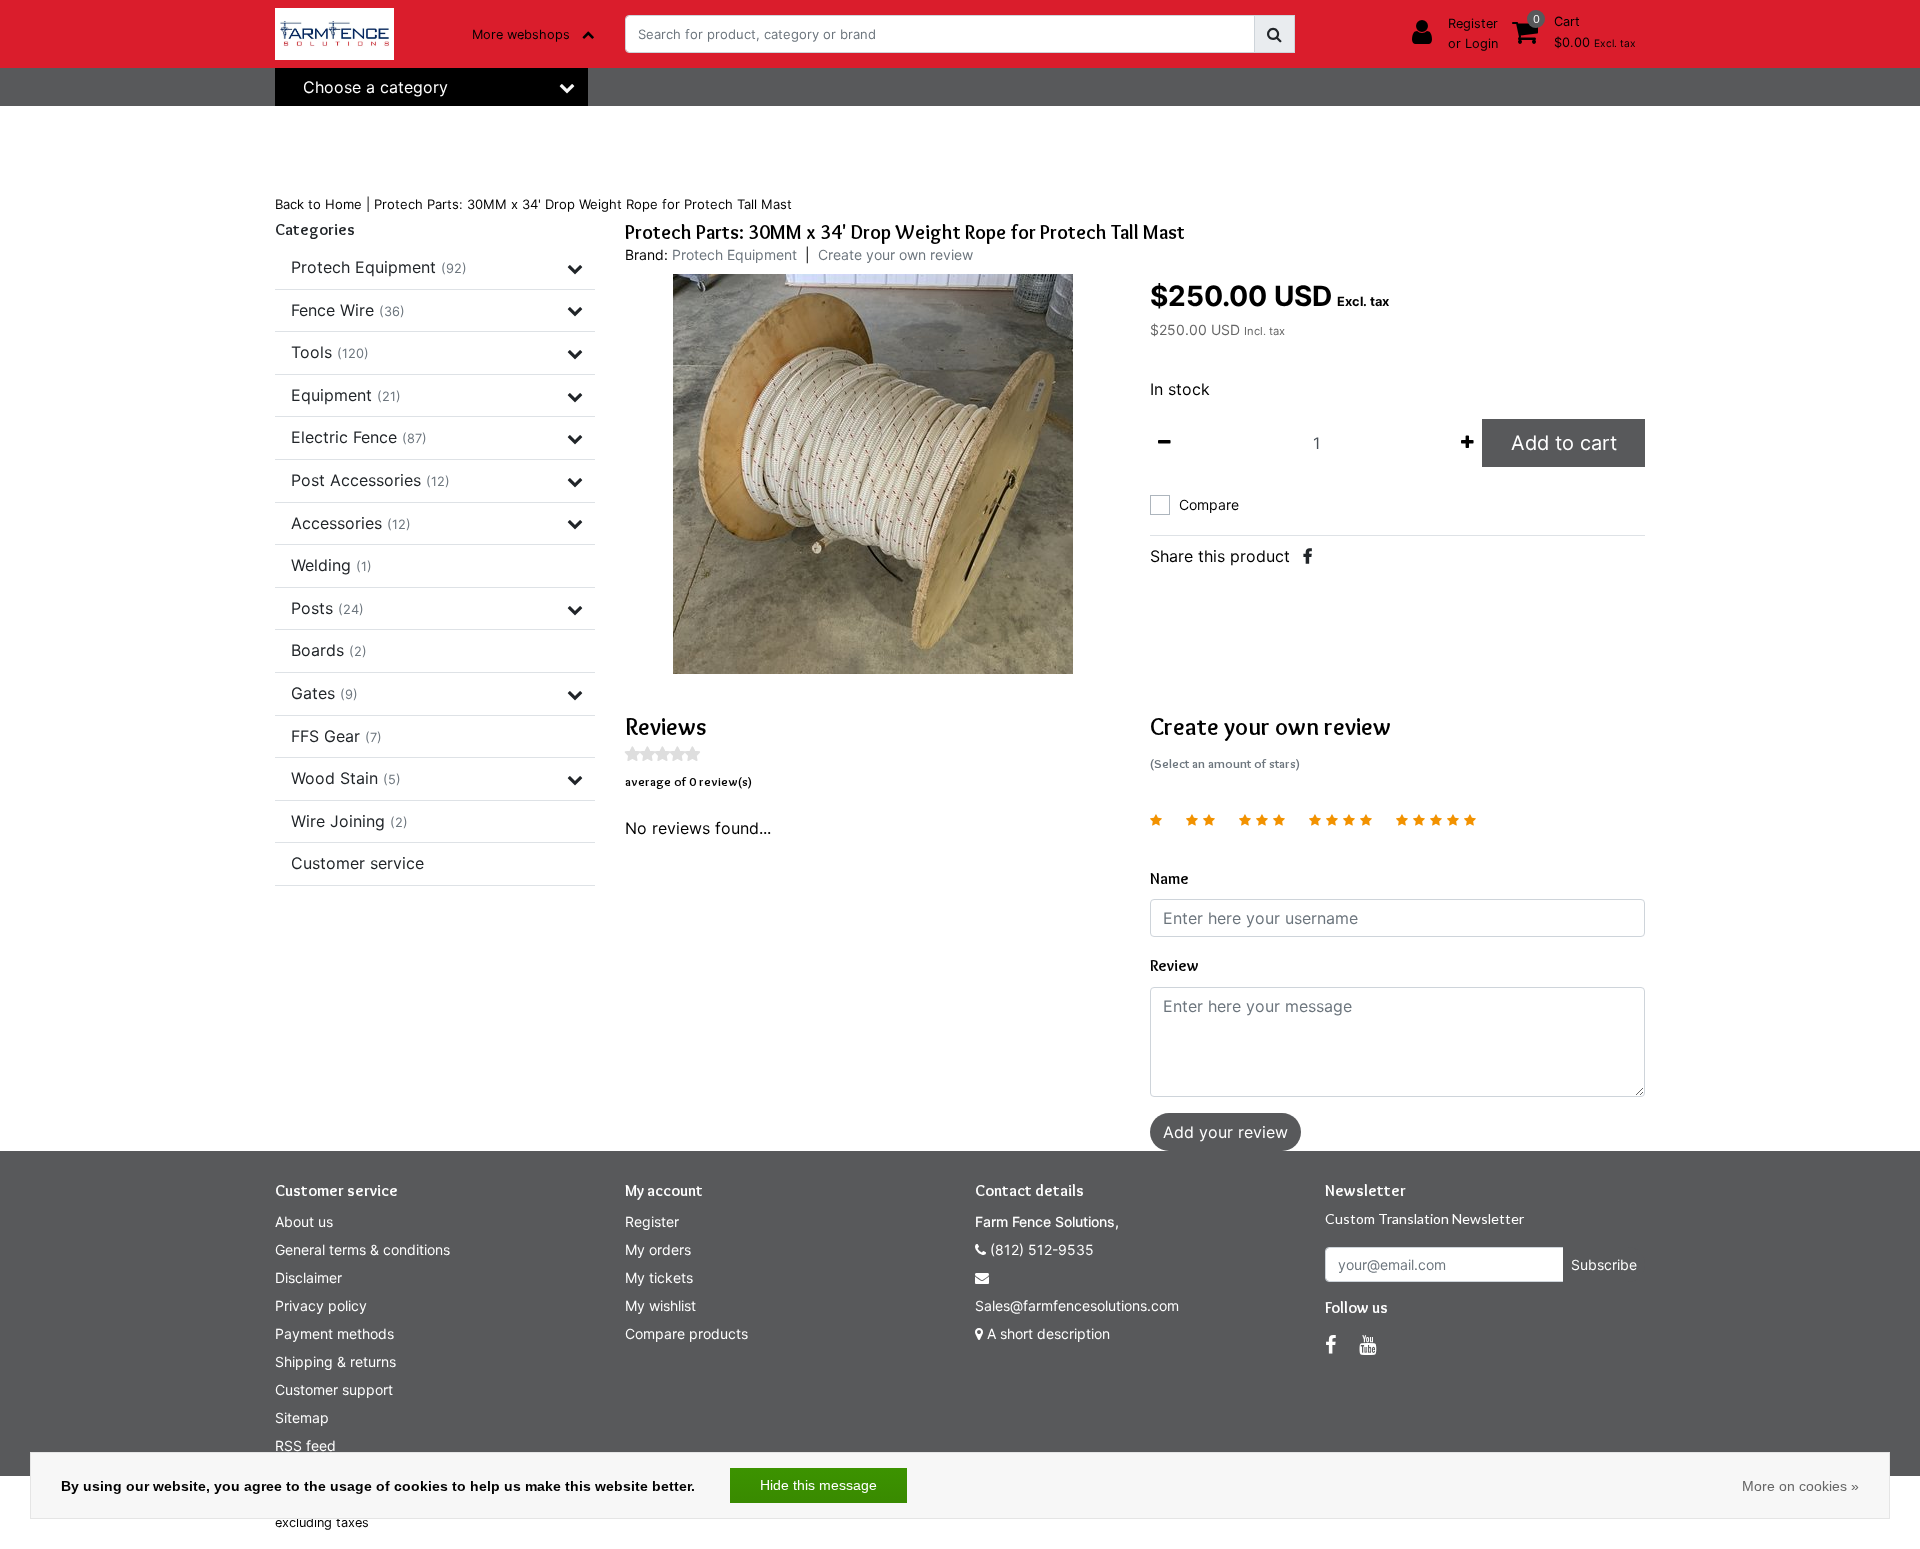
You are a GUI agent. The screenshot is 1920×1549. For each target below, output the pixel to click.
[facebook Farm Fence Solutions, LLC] (1330, 1345)
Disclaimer (308, 1277)
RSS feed (305, 1445)
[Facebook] (1307, 556)
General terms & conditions (362, 1249)
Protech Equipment (734, 254)
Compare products (686, 1333)
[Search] (1274, 34)
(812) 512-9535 (1040, 1249)
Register (652, 1221)
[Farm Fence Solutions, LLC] (334, 34)
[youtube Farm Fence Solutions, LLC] (1367, 1345)
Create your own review (895, 254)
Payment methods (334, 1333)
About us (304, 1221)
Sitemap (302, 1417)
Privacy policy (321, 1305)
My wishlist (660, 1305)
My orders (658, 1249)
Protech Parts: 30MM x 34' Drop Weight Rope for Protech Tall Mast (583, 204)
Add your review (1225, 1132)
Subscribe (1604, 1264)
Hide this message (818, 1485)
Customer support (334, 1389)
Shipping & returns (335, 1361)
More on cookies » (1800, 1486)
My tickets (659, 1277)
